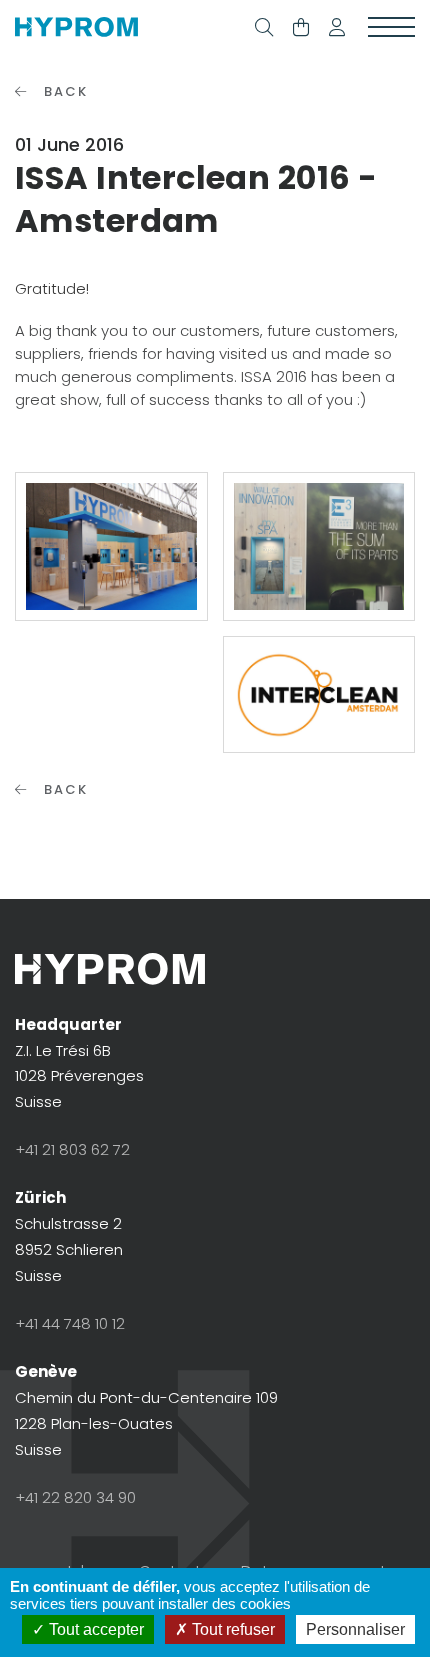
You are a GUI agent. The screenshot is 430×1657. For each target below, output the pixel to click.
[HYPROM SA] (76, 28)
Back (63, 91)
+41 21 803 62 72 (72, 1149)
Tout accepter (94, 1629)
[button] (337, 28)
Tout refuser (231, 1629)
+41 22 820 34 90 (75, 1497)
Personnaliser (355, 1629)
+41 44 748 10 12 (70, 1323)
